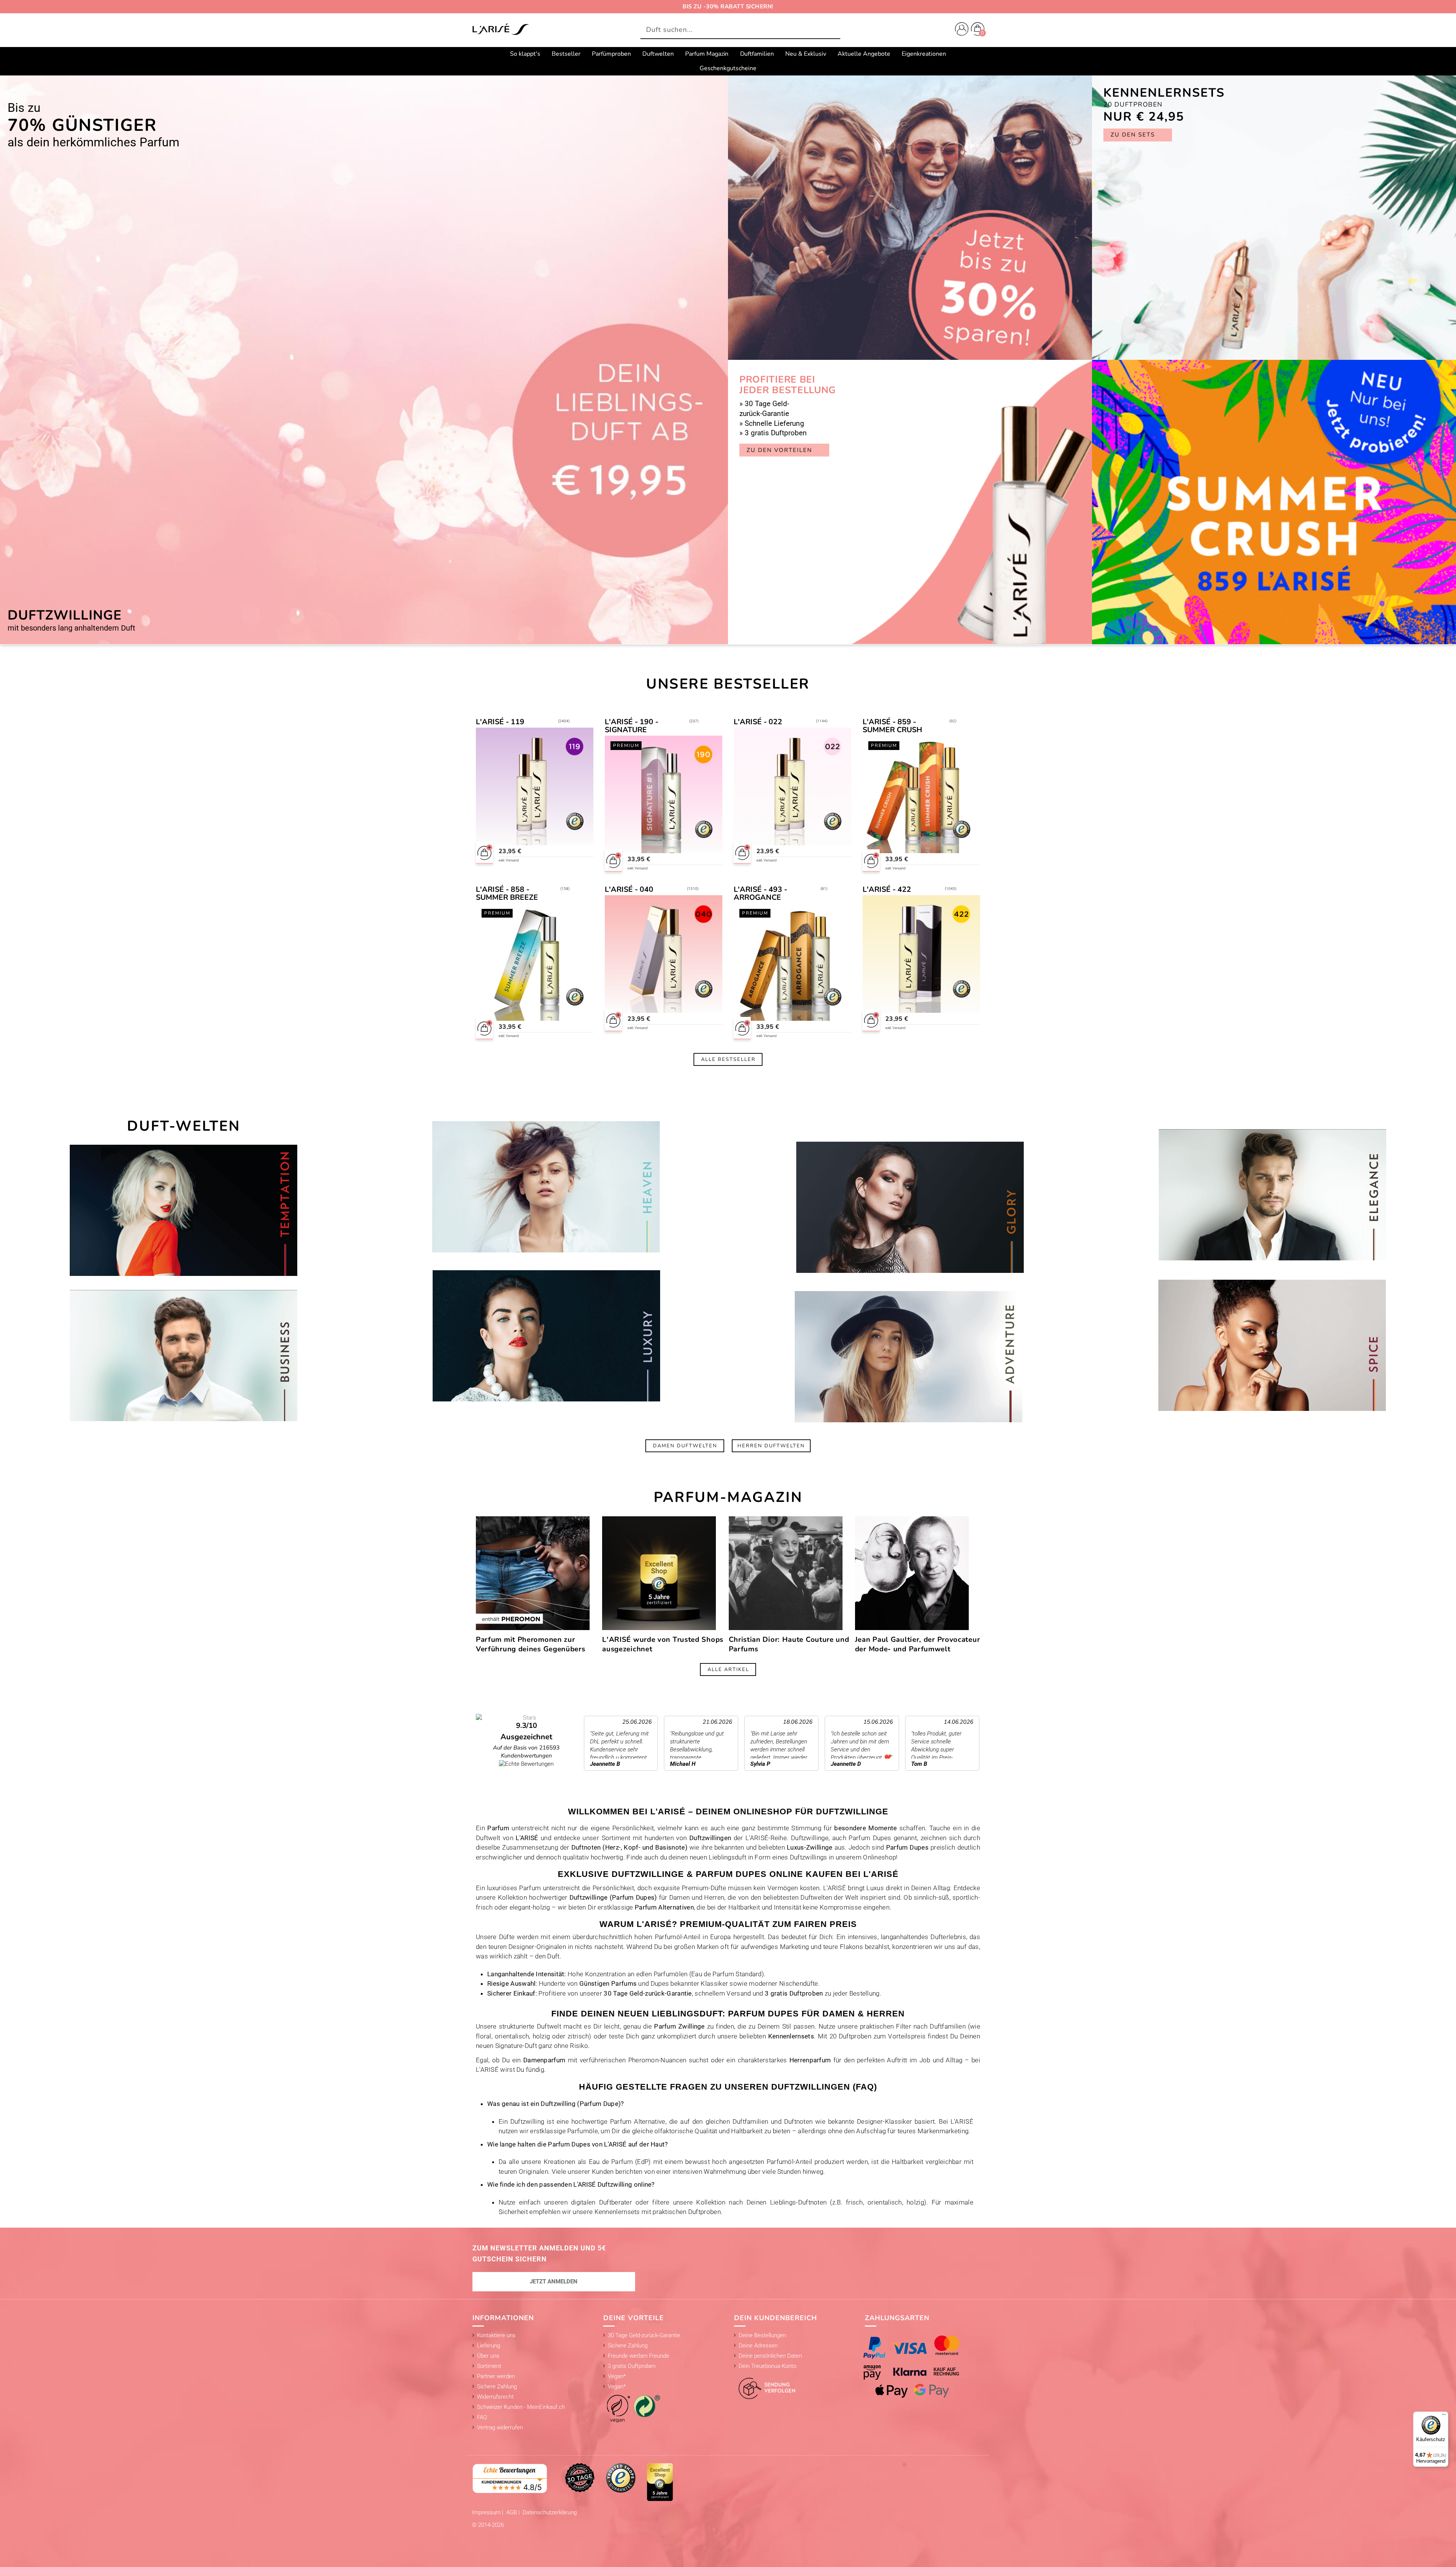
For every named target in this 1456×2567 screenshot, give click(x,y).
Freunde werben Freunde (639, 2356)
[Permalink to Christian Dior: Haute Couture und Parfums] (786, 1573)
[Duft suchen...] (832, 30)
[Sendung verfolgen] (765, 2384)
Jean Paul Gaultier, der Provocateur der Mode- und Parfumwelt (918, 1644)
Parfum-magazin (728, 1497)
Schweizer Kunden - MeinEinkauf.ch (521, 2407)
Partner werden (496, 2376)
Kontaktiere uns (496, 2335)
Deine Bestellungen (762, 2335)
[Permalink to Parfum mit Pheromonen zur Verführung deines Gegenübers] (533, 1573)
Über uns (488, 2356)
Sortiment (489, 2366)
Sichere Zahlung (497, 2387)
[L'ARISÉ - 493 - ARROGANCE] (793, 963)
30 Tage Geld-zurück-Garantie (644, 2335)
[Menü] (1444, 2416)
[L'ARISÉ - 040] (664, 963)
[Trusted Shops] (621, 2478)
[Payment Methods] (919, 2367)
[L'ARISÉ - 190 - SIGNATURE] (664, 796)
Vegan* (617, 2376)
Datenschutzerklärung (550, 2512)
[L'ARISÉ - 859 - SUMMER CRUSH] (922, 796)
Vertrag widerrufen (500, 2427)
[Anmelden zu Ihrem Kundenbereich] (960, 30)
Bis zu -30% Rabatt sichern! (728, 6)
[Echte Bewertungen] (510, 2478)
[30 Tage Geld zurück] (580, 2478)
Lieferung (489, 2346)
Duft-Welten (184, 1126)
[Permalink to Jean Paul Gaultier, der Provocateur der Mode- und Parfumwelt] (912, 1573)
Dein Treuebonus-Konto (767, 2366)
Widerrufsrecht (495, 2397)
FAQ (482, 2417)
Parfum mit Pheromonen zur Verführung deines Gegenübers (531, 1644)
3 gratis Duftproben (632, 2366)
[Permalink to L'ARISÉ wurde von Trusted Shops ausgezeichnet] (659, 1573)
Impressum (487, 2512)
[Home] (500, 30)
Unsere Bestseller (728, 684)
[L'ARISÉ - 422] (922, 963)
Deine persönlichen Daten (770, 2356)
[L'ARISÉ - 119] (535, 796)
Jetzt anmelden (554, 2281)
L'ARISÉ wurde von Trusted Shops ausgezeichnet (663, 1644)
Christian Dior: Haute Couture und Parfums (789, 1644)
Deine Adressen (758, 2346)
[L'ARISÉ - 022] (793, 796)
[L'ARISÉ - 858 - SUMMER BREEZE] (535, 963)
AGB (512, 2512)
